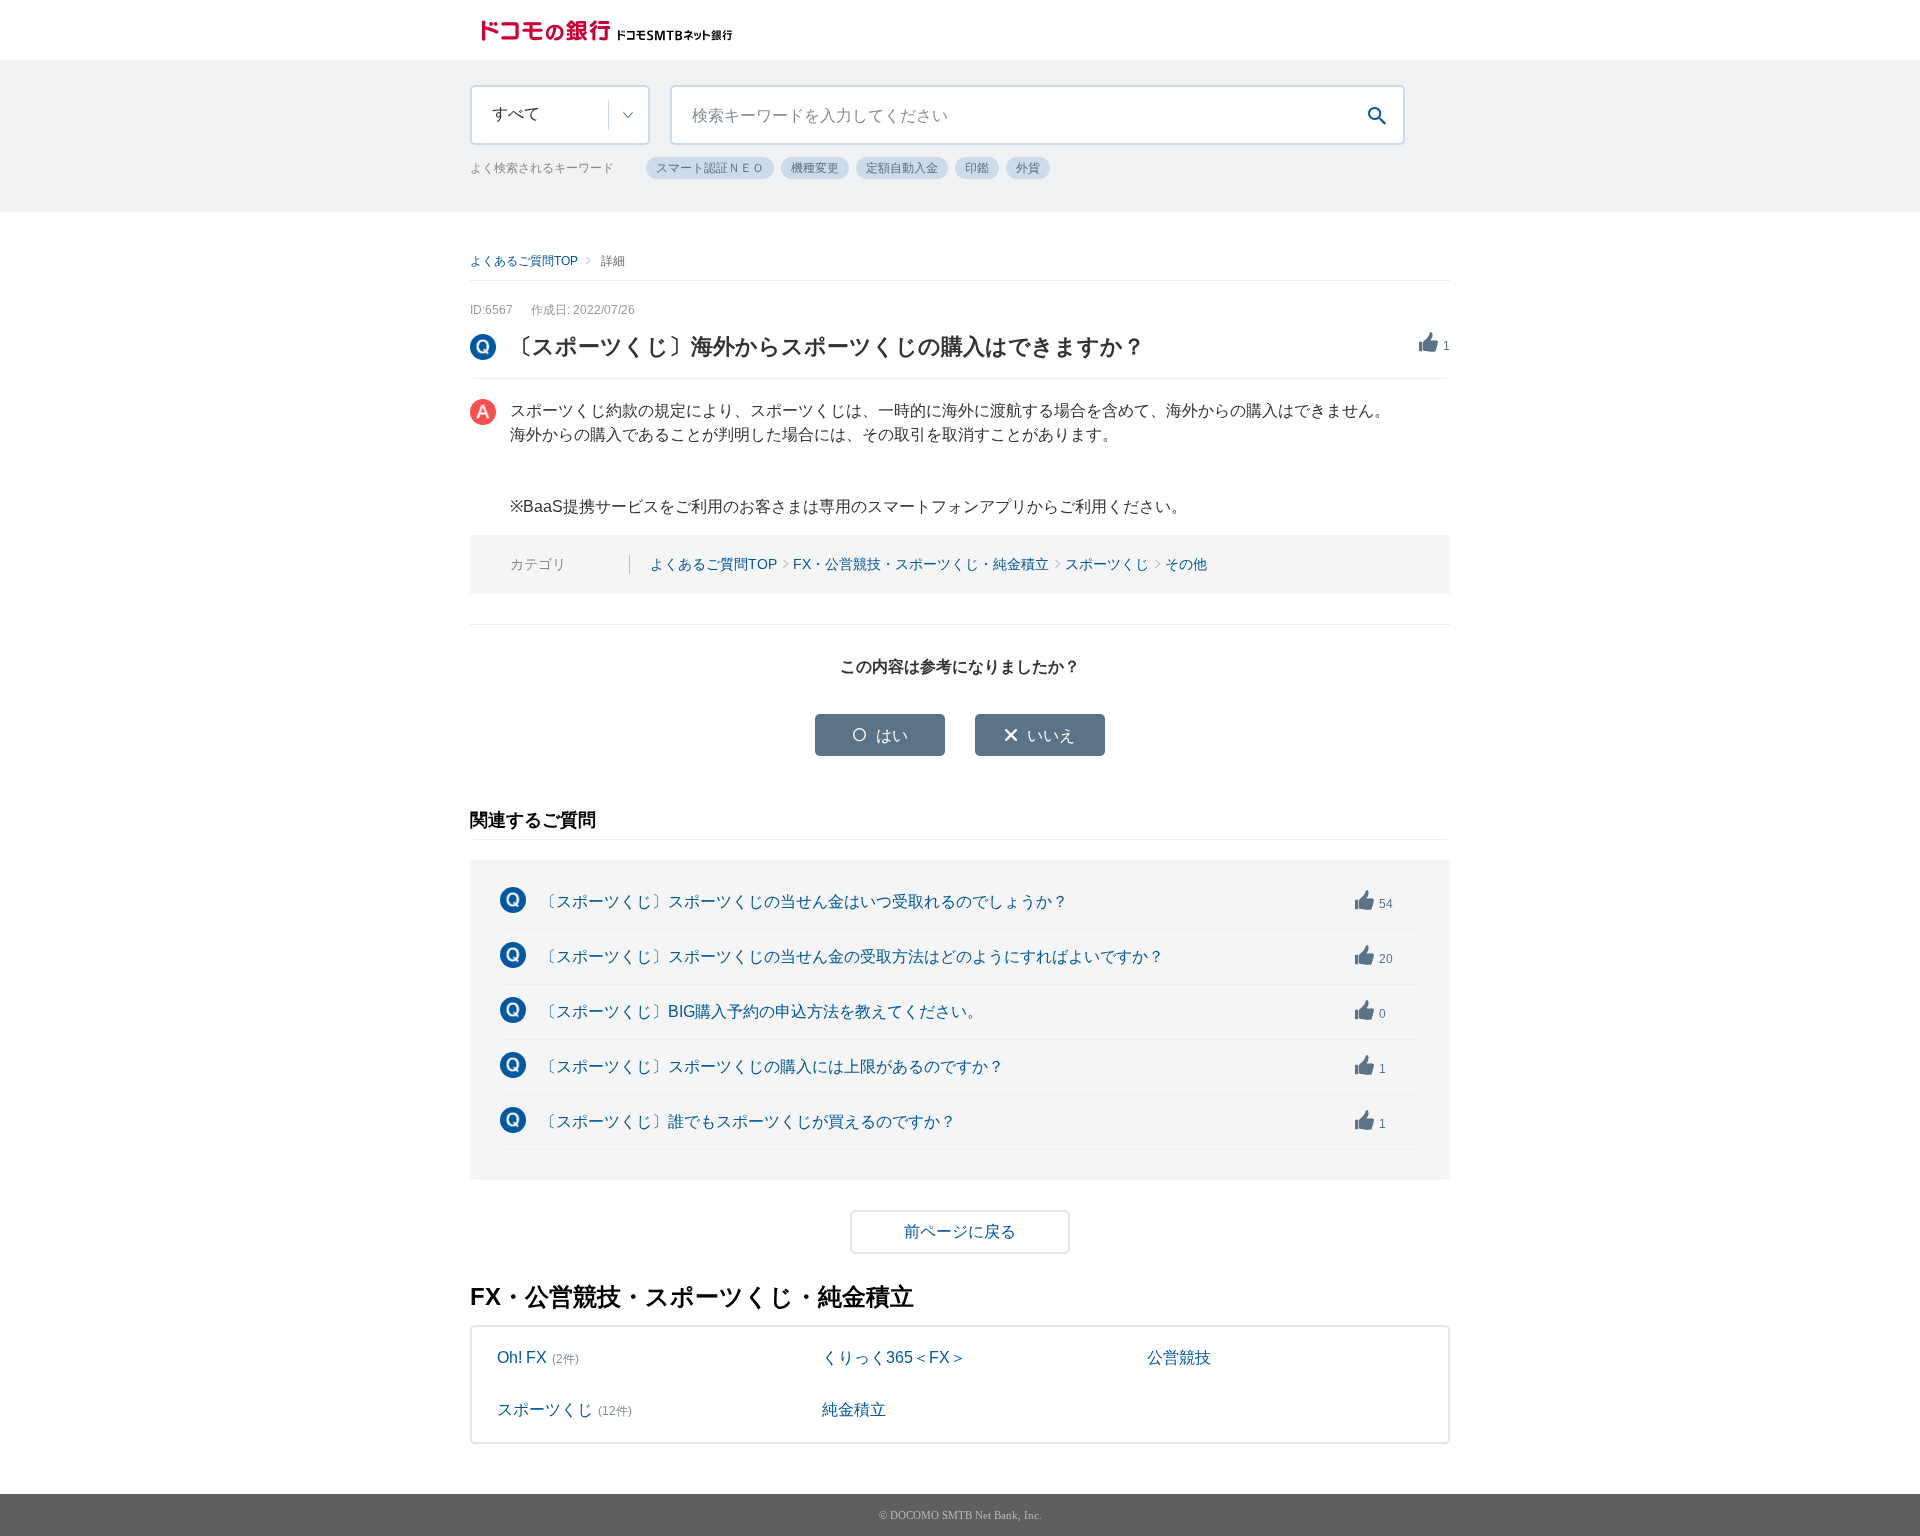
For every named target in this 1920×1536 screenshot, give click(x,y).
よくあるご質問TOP (524, 261)
